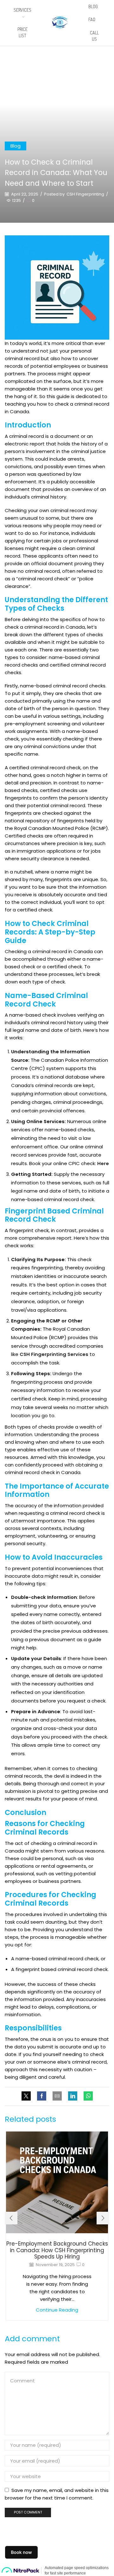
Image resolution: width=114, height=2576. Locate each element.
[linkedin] (73, 2096)
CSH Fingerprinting (85, 194)
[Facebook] (42, 2096)
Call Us (94, 36)
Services (22, 10)
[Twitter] (28, 2096)
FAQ (92, 19)
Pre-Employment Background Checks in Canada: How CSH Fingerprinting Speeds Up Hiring (57, 2250)
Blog (93, 6)
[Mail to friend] (57, 2096)
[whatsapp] (87, 2096)
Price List (22, 32)
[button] (11, 2218)
